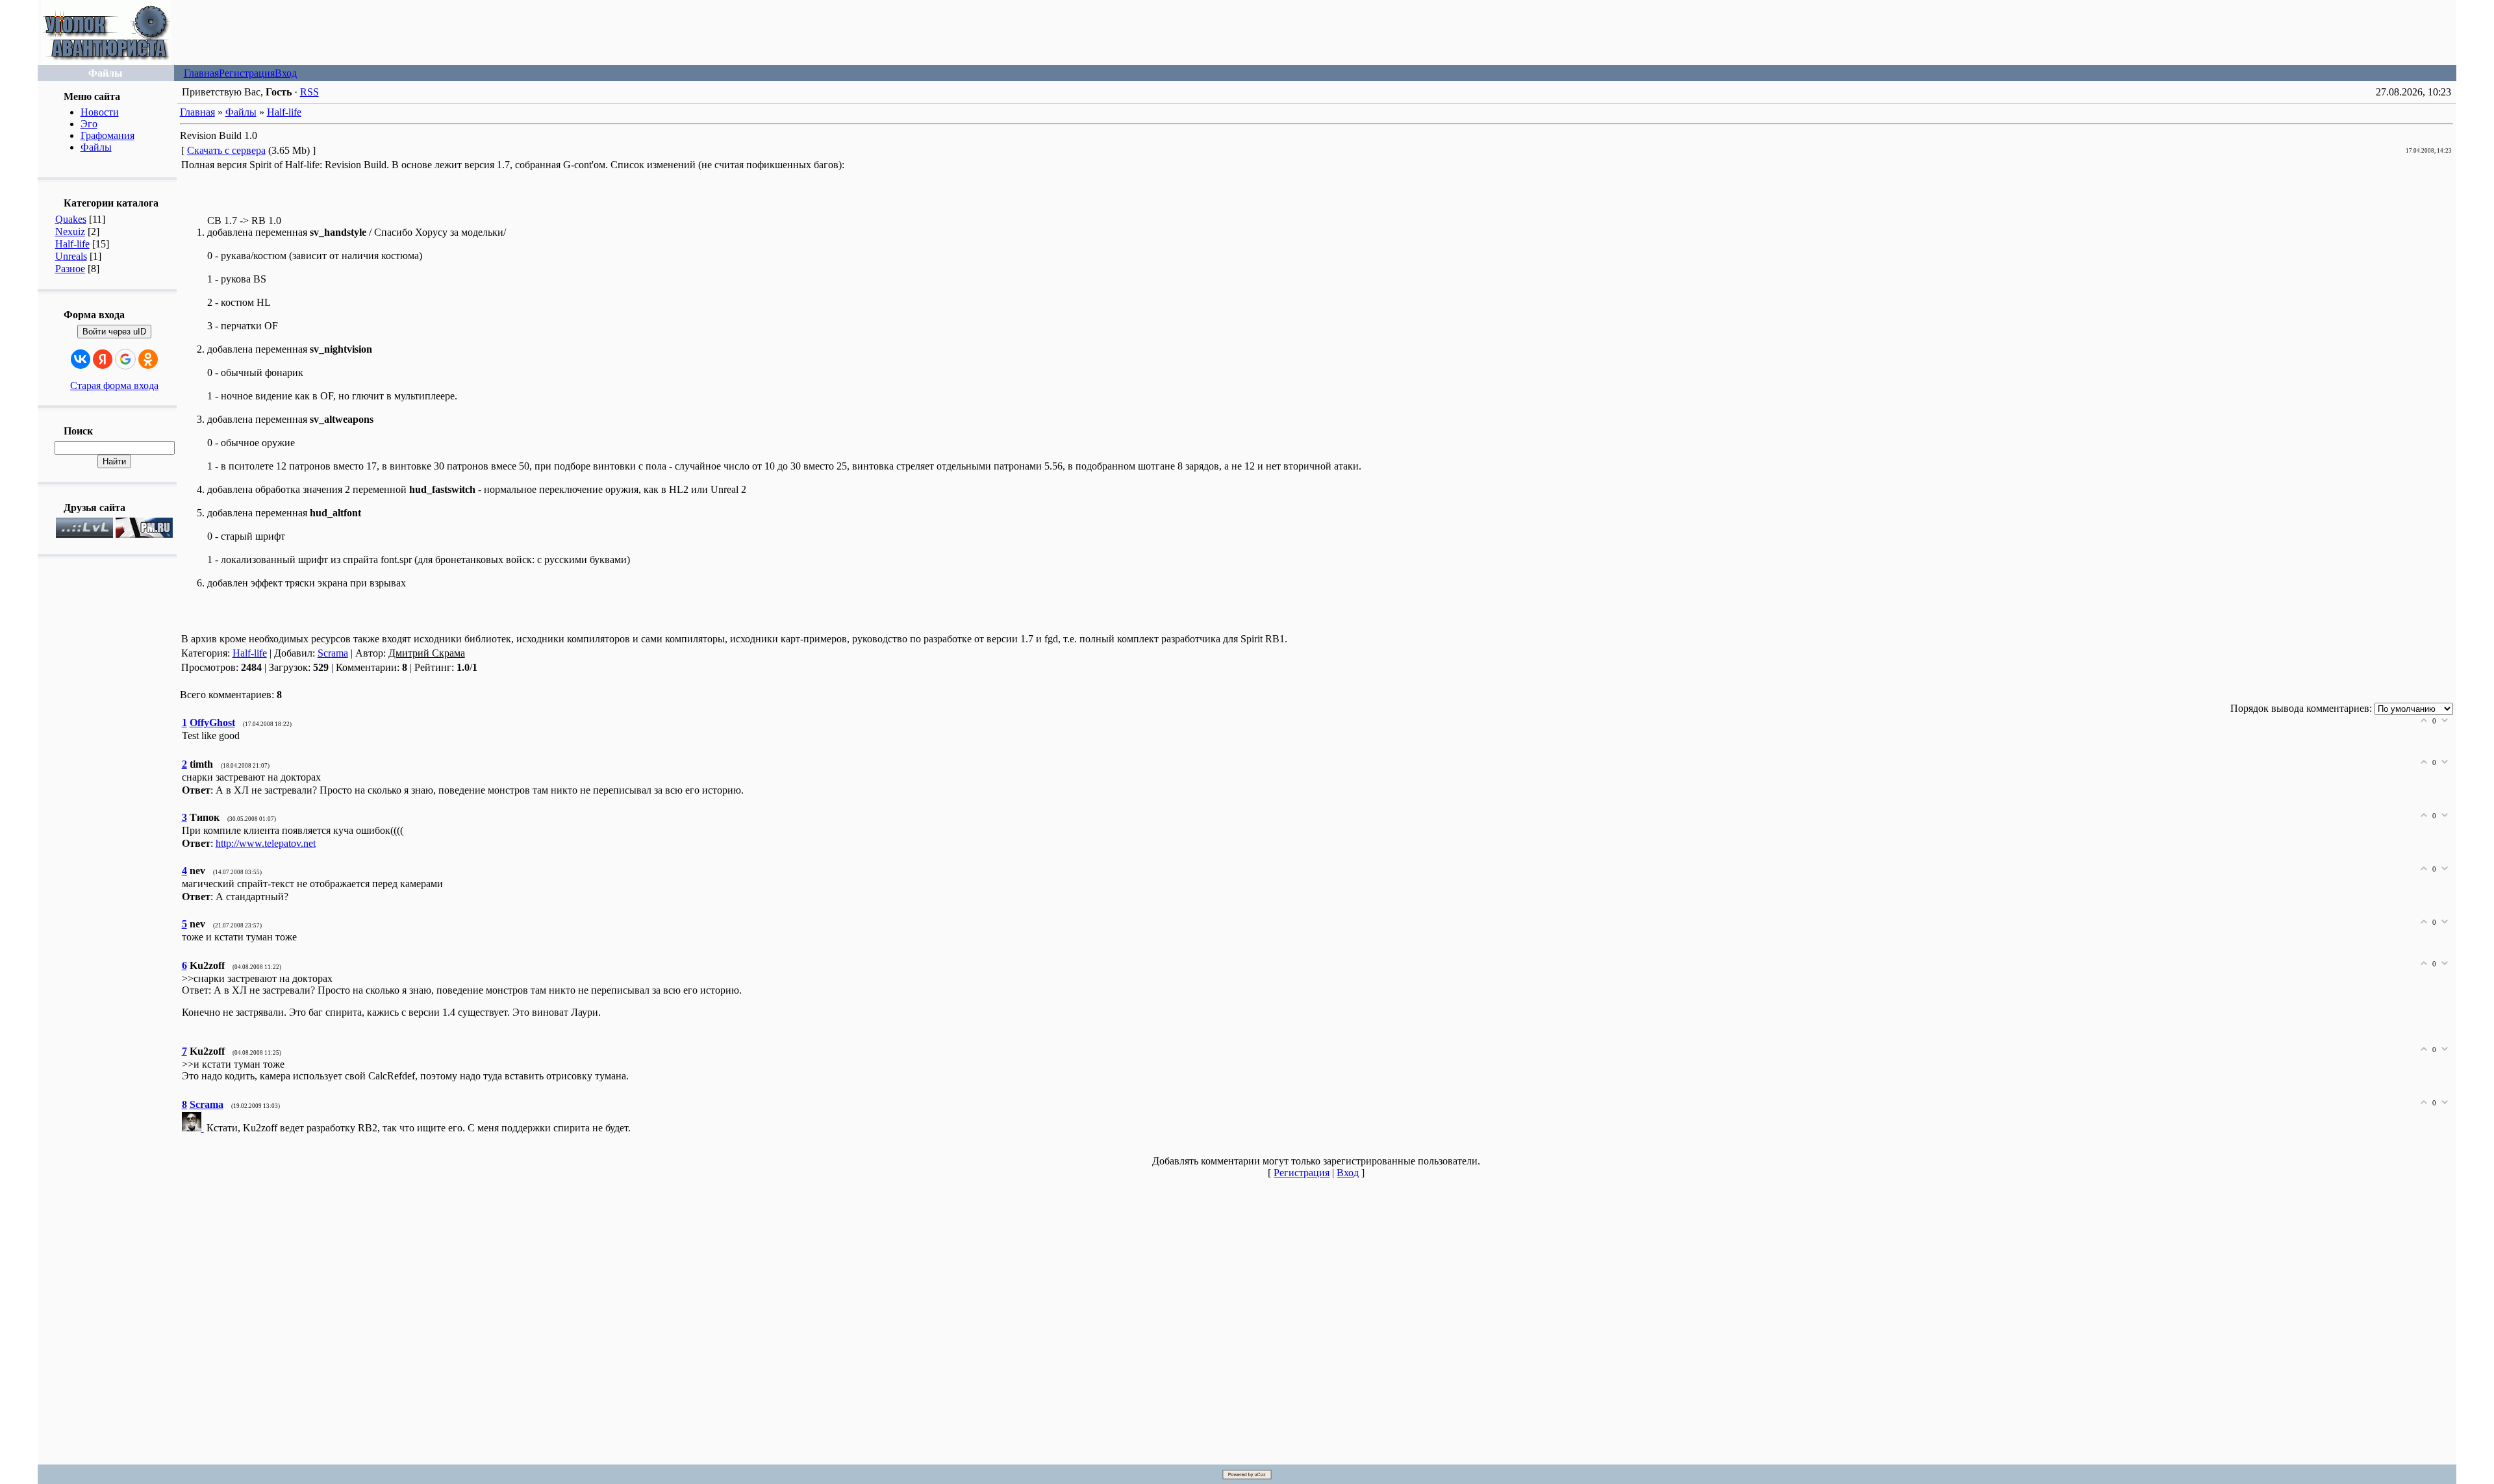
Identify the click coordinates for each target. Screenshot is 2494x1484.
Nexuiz (70, 232)
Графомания (107, 135)
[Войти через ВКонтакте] (81, 359)
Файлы (96, 147)
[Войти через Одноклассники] (148, 359)
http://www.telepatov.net (266, 843)
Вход (286, 73)
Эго (89, 124)
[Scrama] (194, 1128)
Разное (70, 269)
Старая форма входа (114, 385)
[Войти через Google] (125, 359)
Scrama (333, 653)
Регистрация (247, 73)
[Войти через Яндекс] (103, 359)
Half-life (72, 244)
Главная (201, 73)
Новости (100, 112)
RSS (309, 92)
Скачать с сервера (226, 150)
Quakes (71, 219)
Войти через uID (114, 332)
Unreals (71, 256)
